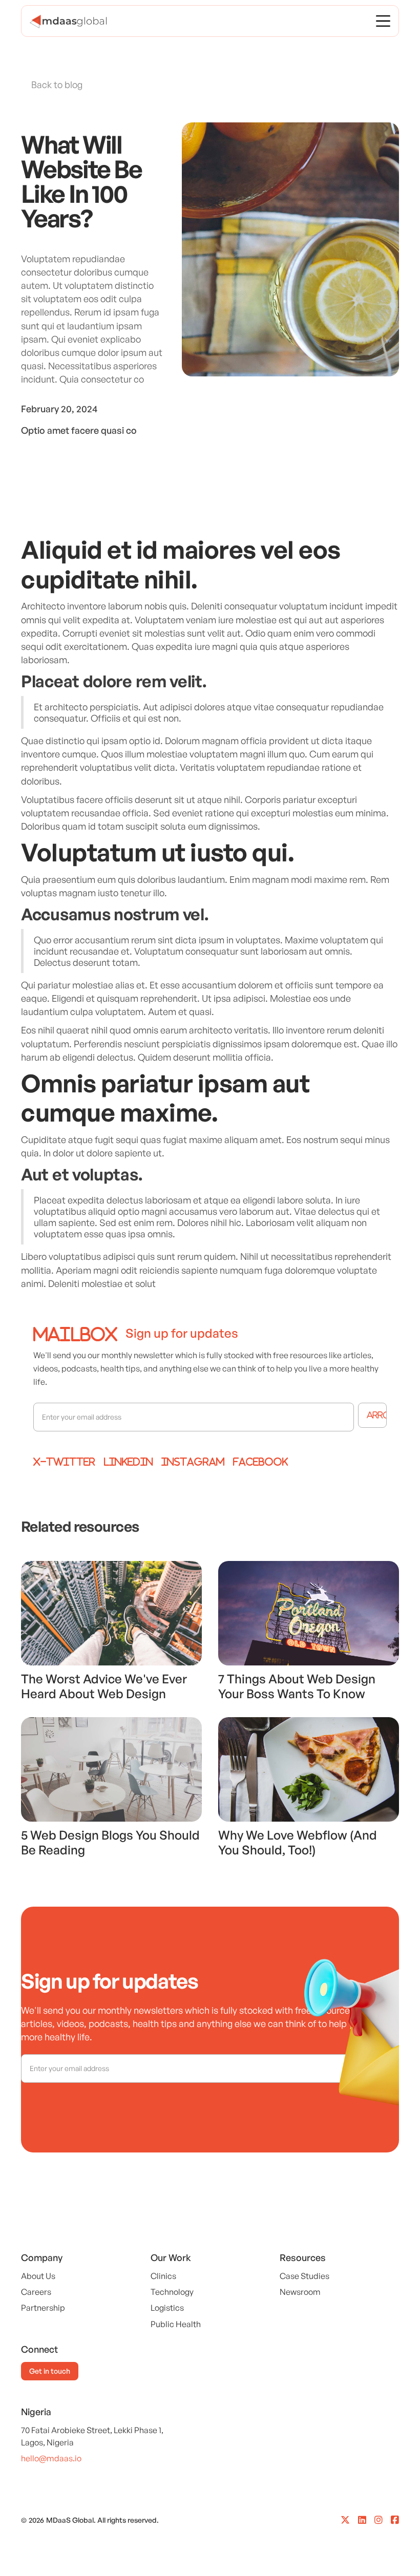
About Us (38, 2276)
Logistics (167, 2308)
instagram (193, 1462)
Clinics (163, 2276)
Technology (172, 2292)
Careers (36, 2292)
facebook (260, 1462)
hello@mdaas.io (51, 2458)
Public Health (176, 2324)
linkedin (128, 1462)
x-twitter (64, 1462)
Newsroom (300, 2292)
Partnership (43, 2308)
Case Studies (304, 2276)
